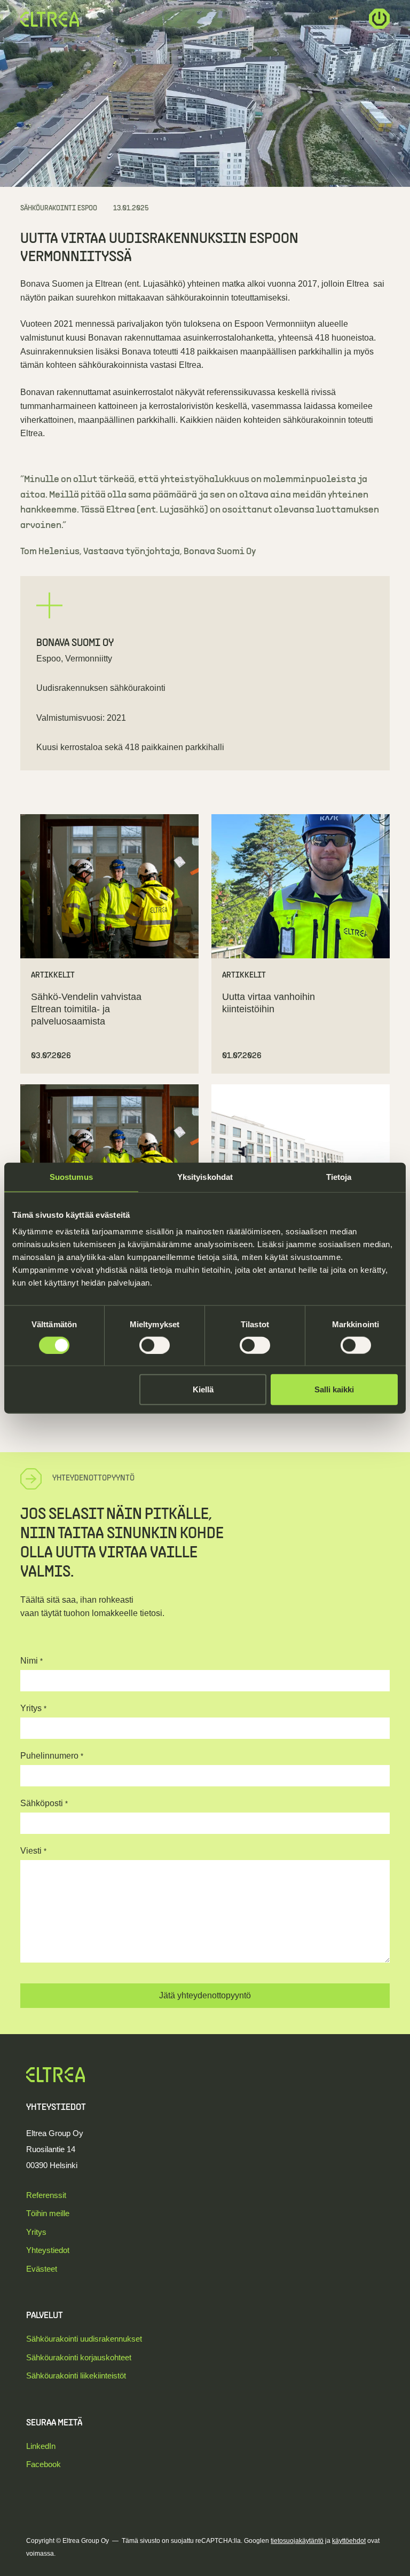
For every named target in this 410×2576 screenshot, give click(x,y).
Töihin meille (48, 2213)
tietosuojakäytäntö (297, 2541)
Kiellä (203, 1389)
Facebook (44, 2464)
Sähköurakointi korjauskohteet (79, 2357)
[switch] (155, 1345)
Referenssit (46, 2195)
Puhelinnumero (52, 1756)
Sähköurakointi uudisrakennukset (84, 2339)
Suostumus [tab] (71, 1176)
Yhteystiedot (48, 2250)
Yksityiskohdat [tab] (205, 1176)
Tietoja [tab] (339, 1176)
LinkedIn (41, 2446)
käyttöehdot (349, 2541)
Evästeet (42, 2269)
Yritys (33, 1708)
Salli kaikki (334, 1389)
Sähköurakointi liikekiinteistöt (76, 2376)
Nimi (31, 1661)
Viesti (33, 1851)
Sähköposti (44, 1803)
